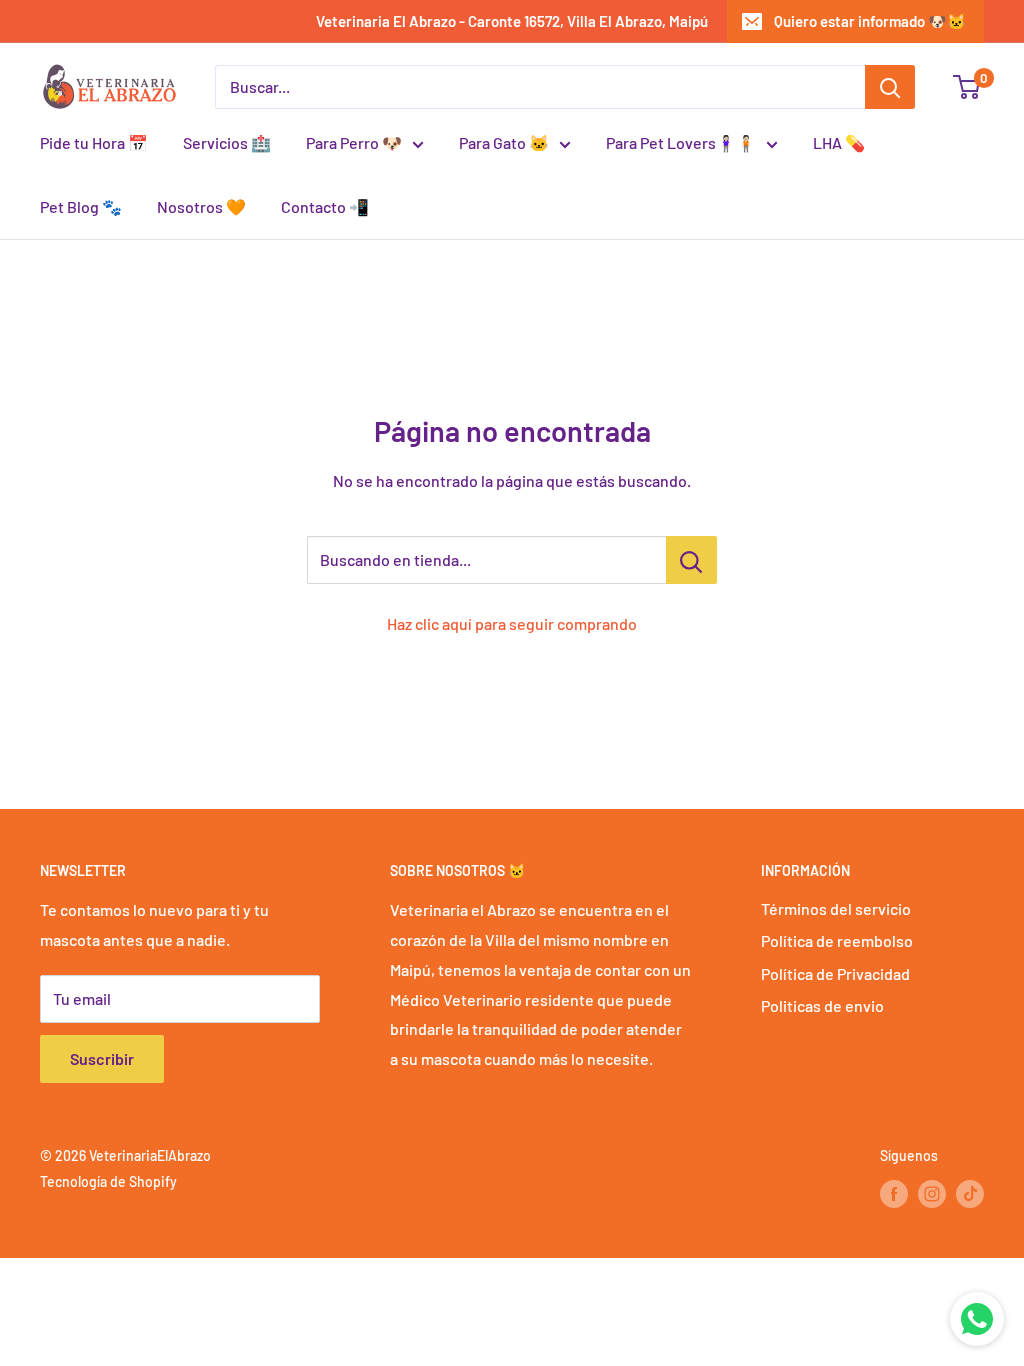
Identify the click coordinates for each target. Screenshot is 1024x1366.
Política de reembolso (837, 940)
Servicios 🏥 (227, 142)
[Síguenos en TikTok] (970, 1194)
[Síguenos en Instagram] (932, 1194)
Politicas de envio (822, 1005)
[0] (967, 87)
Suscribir (102, 1058)
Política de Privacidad (835, 973)
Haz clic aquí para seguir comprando (512, 623)
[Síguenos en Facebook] (894, 1194)
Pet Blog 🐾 (81, 206)
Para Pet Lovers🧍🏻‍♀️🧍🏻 (681, 142)
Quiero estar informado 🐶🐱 (870, 21)
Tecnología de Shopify (108, 1181)
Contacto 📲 (325, 206)
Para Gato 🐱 (504, 142)
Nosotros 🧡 (201, 206)
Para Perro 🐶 (354, 142)
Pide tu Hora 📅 (94, 142)
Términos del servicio (836, 908)
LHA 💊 (839, 142)
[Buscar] (890, 87)
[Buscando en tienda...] (691, 560)
